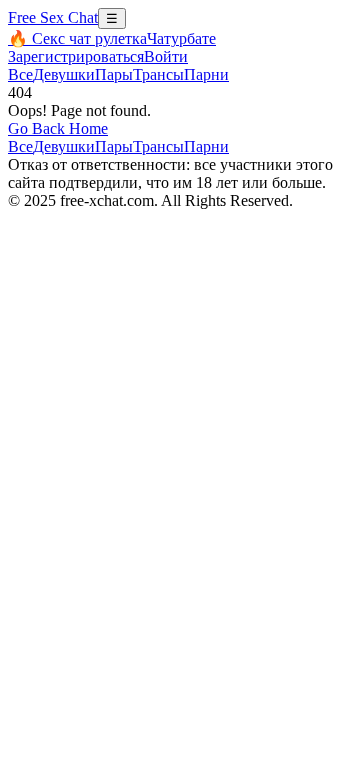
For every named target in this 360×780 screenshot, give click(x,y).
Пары (114, 74)
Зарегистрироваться (76, 56)
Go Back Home (58, 128)
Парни (206, 74)
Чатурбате (181, 38)
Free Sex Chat (53, 17)
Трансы (158, 74)
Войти (166, 56)
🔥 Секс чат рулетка (77, 38)
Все (20, 74)
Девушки (64, 74)
